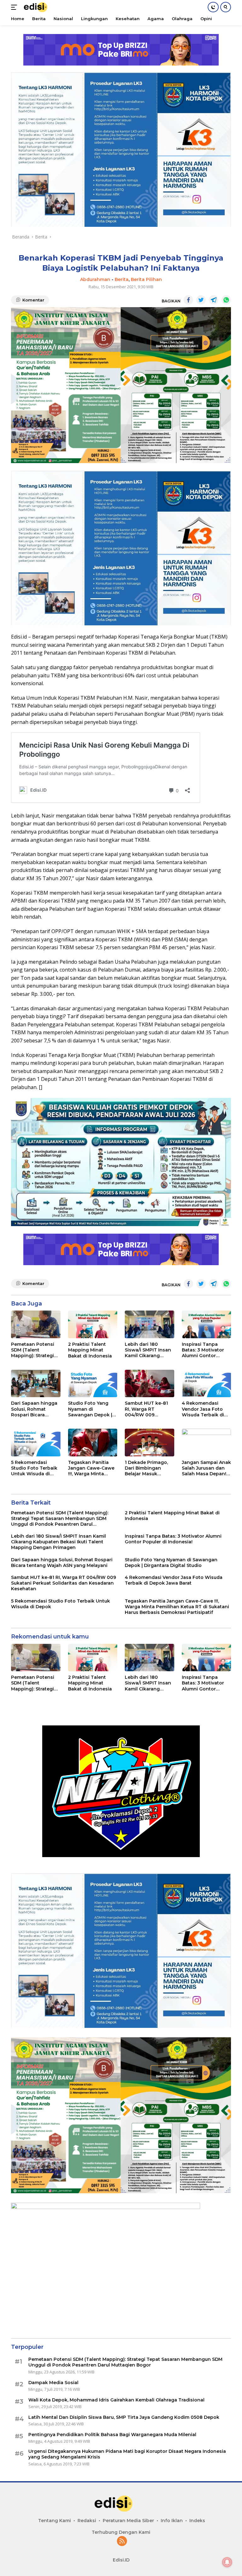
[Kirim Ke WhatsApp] (226, 300)
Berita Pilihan (146, 279)
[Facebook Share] (188, 300)
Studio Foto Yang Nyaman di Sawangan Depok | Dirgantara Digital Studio (90, 1409)
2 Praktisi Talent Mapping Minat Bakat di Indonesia (90, 1350)
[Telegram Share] (214, 300)
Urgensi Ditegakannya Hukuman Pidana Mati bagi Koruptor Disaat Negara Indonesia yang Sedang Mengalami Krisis (128, 2454)
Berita (122, 279)
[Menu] (15, 7)
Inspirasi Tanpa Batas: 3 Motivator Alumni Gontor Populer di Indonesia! (203, 1350)
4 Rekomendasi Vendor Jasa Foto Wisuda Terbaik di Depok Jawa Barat (203, 1409)
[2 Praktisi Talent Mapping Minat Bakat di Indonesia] (93, 1324)
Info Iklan (172, 2521)
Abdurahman (95, 279)
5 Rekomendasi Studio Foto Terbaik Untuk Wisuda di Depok (34, 1468)
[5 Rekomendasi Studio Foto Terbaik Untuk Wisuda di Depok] (36, 1443)
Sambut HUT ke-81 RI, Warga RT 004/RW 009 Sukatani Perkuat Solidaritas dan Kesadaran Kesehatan (146, 1409)
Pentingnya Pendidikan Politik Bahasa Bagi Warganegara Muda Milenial (112, 2435)
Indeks (197, 2521)
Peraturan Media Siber (128, 2521)
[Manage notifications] (227, 2562)
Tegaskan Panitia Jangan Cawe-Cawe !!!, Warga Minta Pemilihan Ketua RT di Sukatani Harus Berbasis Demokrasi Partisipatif (91, 1468)
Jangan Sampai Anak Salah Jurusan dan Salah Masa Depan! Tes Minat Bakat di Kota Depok (206, 1468)
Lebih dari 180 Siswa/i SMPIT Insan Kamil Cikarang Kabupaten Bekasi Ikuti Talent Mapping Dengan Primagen (149, 1350)
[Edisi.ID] (39, 7)
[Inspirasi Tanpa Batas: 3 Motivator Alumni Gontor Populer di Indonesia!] (207, 1324)
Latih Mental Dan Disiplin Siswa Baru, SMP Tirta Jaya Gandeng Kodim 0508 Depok (124, 2417)
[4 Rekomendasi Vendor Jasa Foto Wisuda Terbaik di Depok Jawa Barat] (207, 1384)
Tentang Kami (55, 2521)
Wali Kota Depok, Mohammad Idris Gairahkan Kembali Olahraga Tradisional (116, 2400)
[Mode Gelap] (213, 7)
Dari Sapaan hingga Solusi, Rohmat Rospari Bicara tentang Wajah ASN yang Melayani (34, 1409)
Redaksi (87, 2521)
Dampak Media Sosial (53, 2383)
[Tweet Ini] (201, 300)
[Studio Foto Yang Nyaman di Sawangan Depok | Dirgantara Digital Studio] (93, 1384)
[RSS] (122, 2542)
